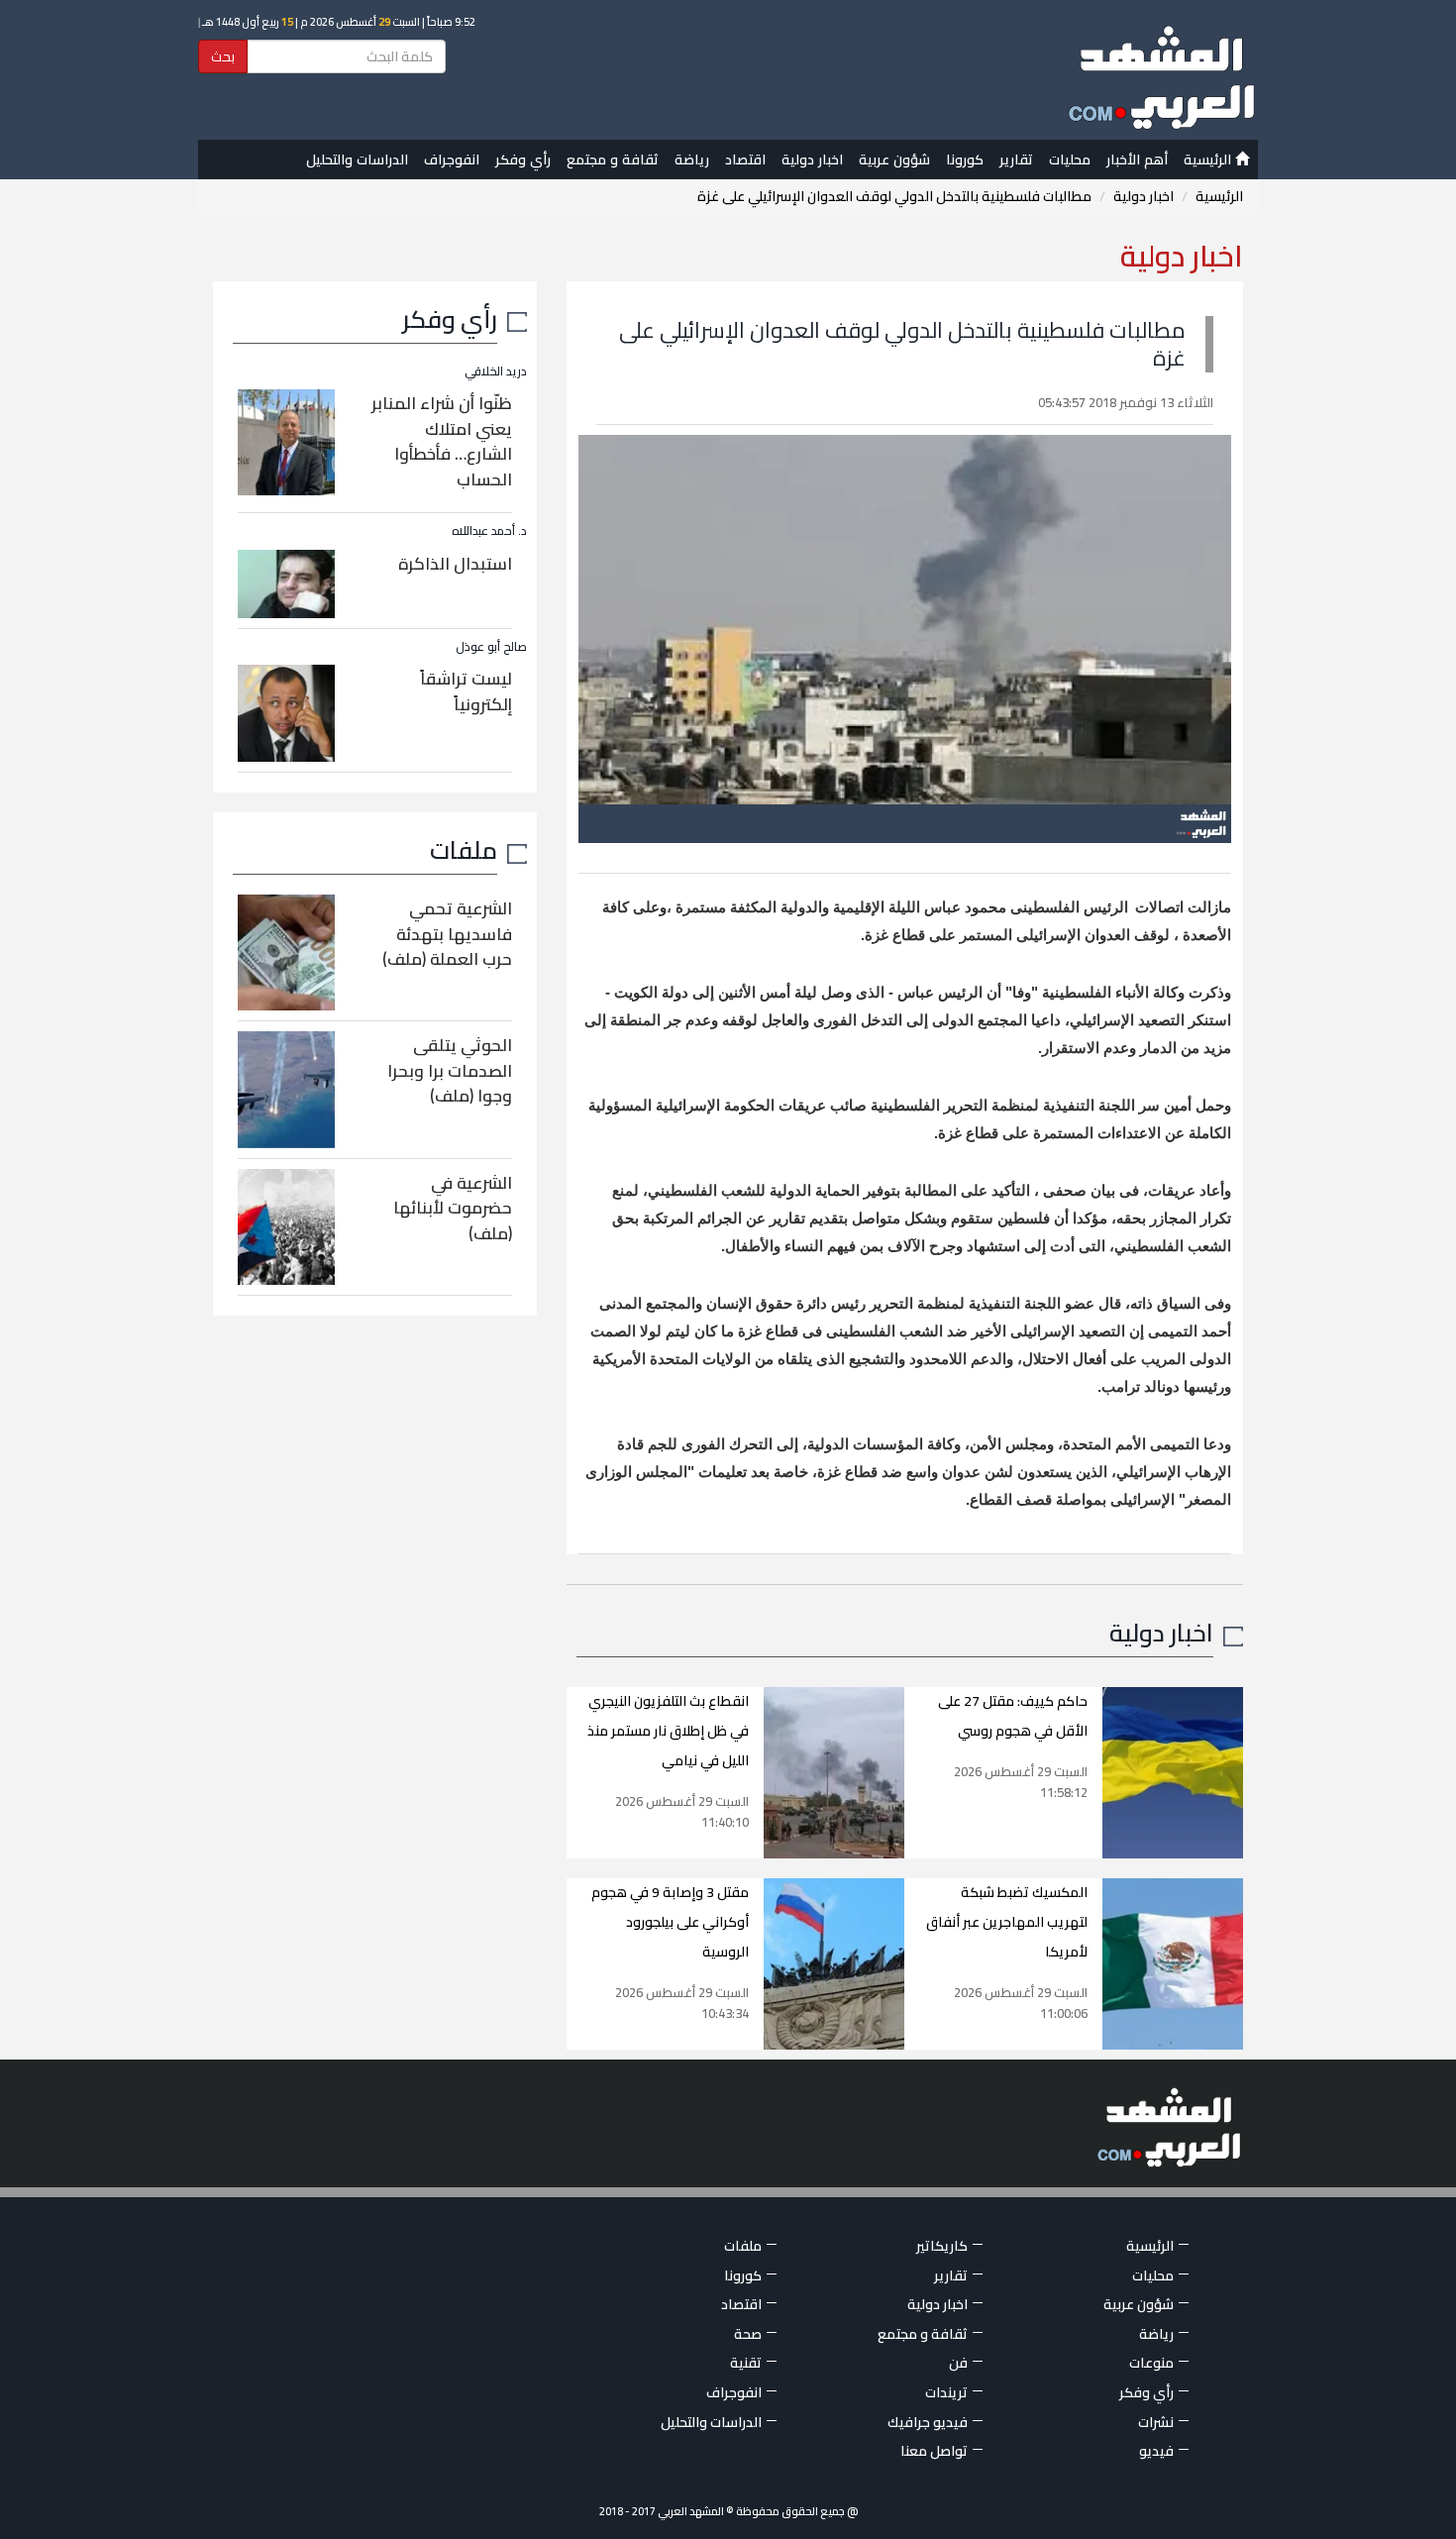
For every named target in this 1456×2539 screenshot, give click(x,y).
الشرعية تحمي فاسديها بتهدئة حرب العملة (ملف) (447, 934)
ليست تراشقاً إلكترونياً (466, 691)
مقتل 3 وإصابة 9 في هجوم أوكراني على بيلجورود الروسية (670, 1922)
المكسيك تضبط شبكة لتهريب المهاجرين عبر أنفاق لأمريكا (1007, 1922)
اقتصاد (745, 159)
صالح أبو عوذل (491, 646)
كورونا (965, 159)
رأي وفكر (523, 159)
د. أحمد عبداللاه (489, 530)
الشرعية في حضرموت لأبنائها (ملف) (453, 1208)
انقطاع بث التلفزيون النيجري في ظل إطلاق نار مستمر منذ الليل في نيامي (668, 1731)
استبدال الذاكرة (455, 564)
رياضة (692, 159)
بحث (223, 56)
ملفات (464, 849)
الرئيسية (1209, 159)
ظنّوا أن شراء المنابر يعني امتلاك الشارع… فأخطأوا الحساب (442, 441)
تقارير (1016, 159)
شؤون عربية (894, 159)
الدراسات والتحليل (357, 159)
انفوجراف (452, 159)
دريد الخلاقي (496, 371)
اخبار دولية (812, 159)
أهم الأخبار (1137, 159)
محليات (1070, 159)
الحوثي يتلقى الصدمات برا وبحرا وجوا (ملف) (450, 1070)
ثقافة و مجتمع (613, 159)
